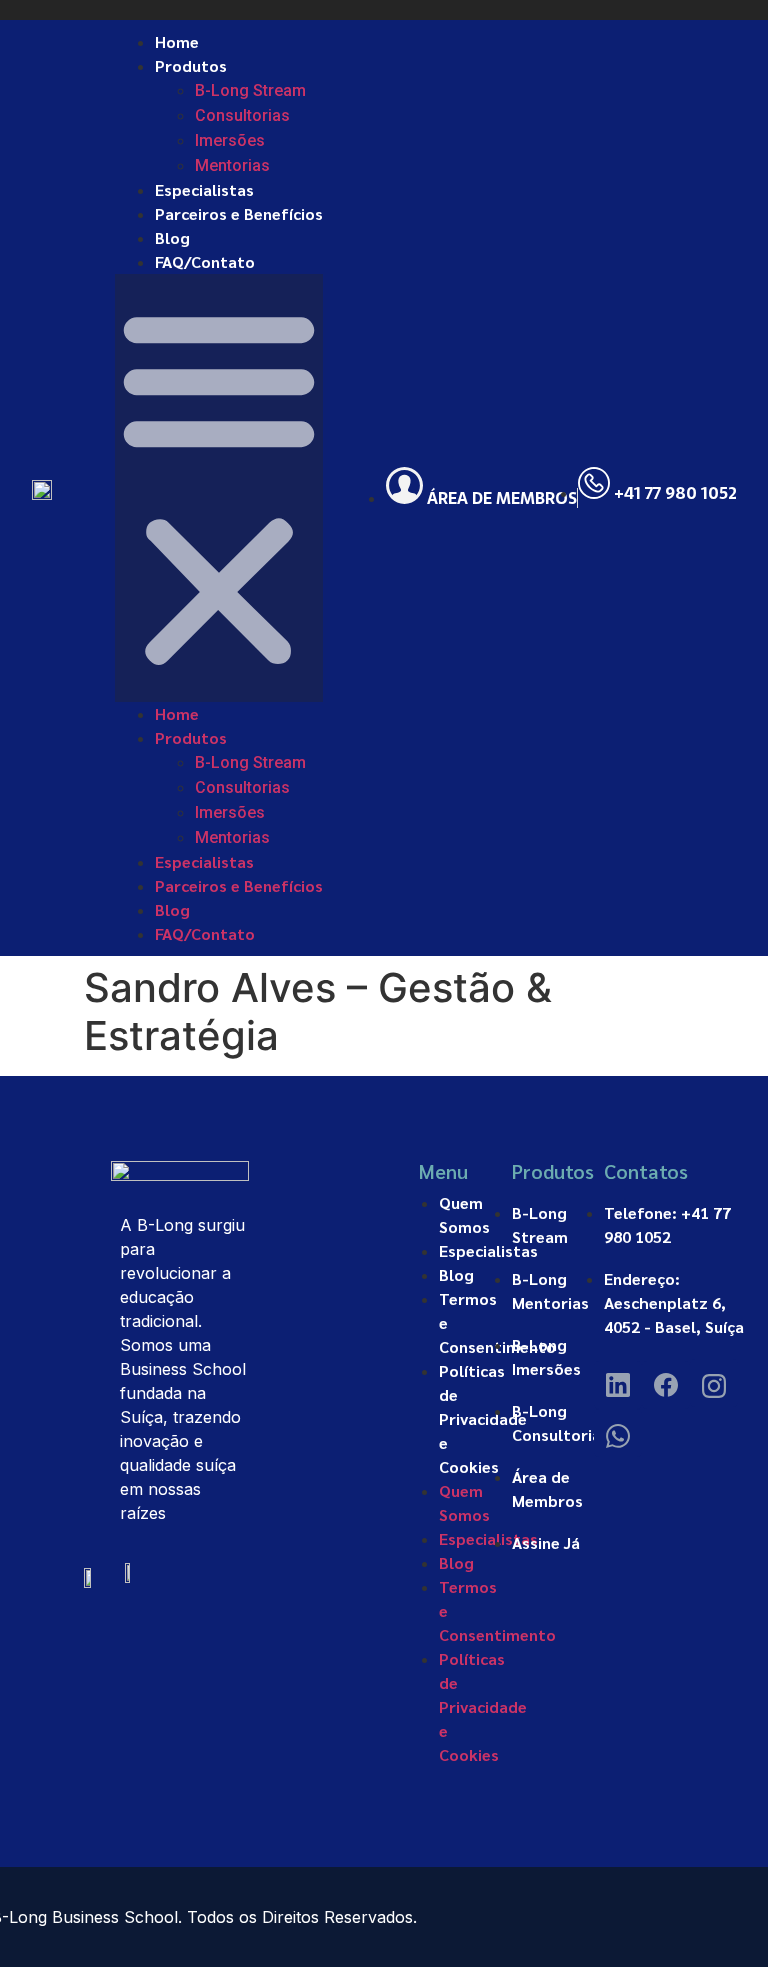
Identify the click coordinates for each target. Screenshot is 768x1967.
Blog (172, 237)
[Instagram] (714, 1383)
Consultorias (242, 115)
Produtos (191, 65)
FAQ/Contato (205, 261)
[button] (219, 488)
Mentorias (232, 165)
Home (177, 41)
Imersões (230, 140)
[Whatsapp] (618, 1433)
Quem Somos (464, 1214)
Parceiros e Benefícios (239, 213)
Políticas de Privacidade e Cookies (483, 1418)
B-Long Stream (250, 90)
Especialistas (204, 189)
